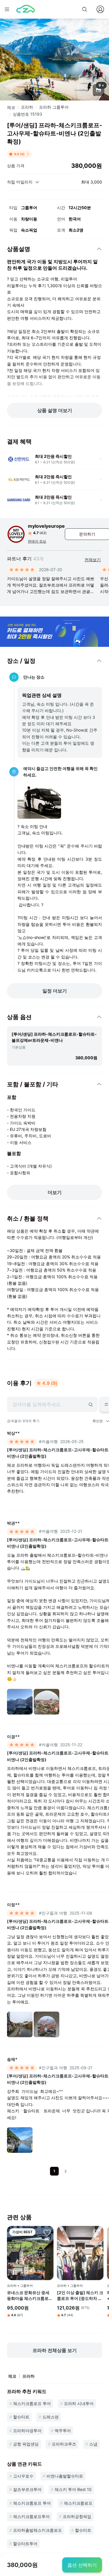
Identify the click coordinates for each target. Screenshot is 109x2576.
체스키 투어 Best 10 (73, 2489)
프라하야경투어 (27, 2431)
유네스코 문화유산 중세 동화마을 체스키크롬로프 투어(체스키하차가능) (30, 2296)
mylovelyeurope (46, 526)
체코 (11, 107)
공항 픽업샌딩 (26, 2444)
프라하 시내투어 (79, 2403)
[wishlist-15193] (86, 29)
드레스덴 (51, 2417)
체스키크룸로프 (78, 2503)
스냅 (93, 2444)
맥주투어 (63, 2431)
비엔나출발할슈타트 (65, 2476)
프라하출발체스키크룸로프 (37, 2530)
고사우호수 (23, 2476)
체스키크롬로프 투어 (32, 2403)
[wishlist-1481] (47, 2232)
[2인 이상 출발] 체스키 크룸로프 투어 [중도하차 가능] (80, 2296)
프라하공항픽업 (77, 2516)
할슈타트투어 (25, 2544)
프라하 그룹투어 (54, 107)
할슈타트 (21, 2417)
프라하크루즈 (64, 2444)
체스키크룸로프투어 (31, 2516)
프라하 (27, 107)
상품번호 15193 (27, 114)
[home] (26, 9)
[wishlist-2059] (97, 2232)
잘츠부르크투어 (27, 2489)
